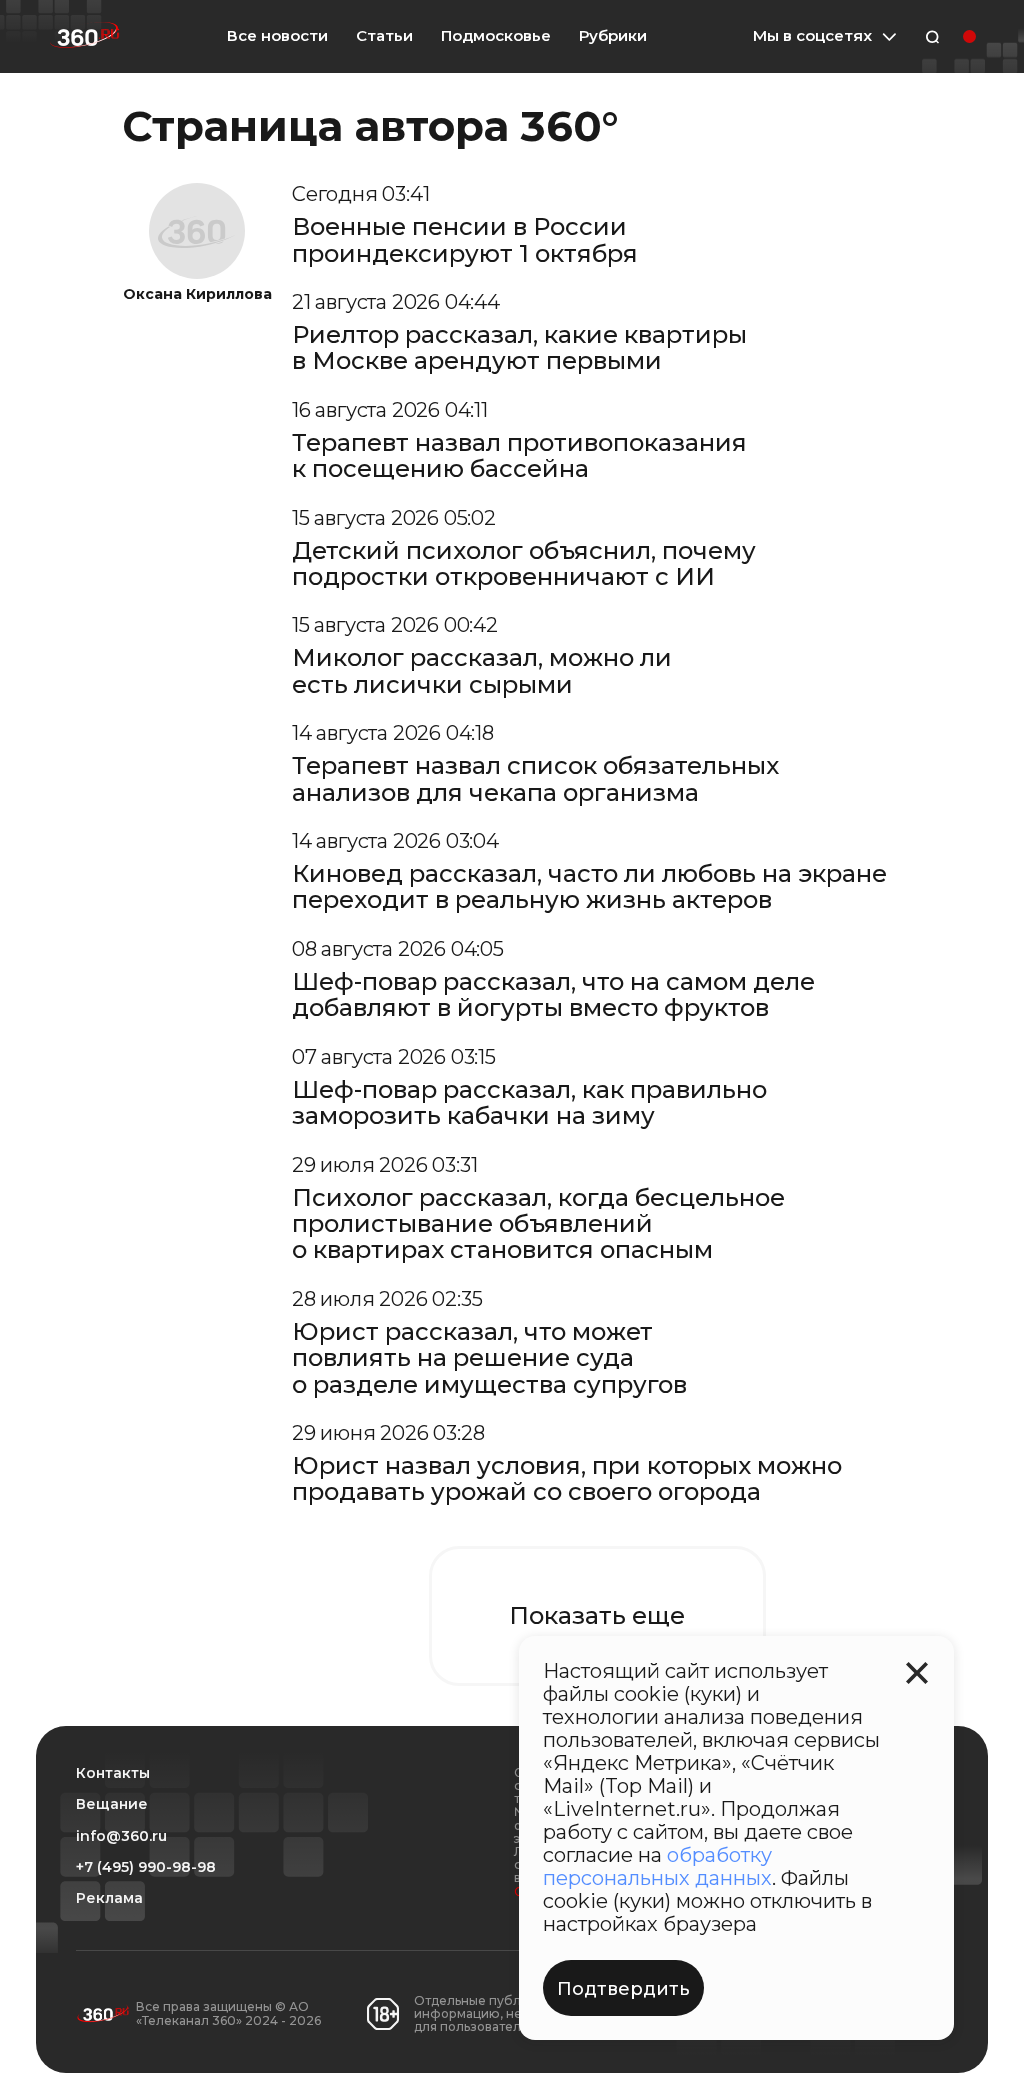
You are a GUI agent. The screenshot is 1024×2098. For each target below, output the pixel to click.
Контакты (113, 1773)
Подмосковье (496, 36)
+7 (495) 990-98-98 (146, 1867)
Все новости (277, 35)
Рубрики (613, 36)
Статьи (384, 35)
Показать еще (597, 1615)
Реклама (109, 1898)
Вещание (112, 1804)
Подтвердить (623, 1989)
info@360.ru (121, 1836)
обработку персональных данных (657, 1866)
